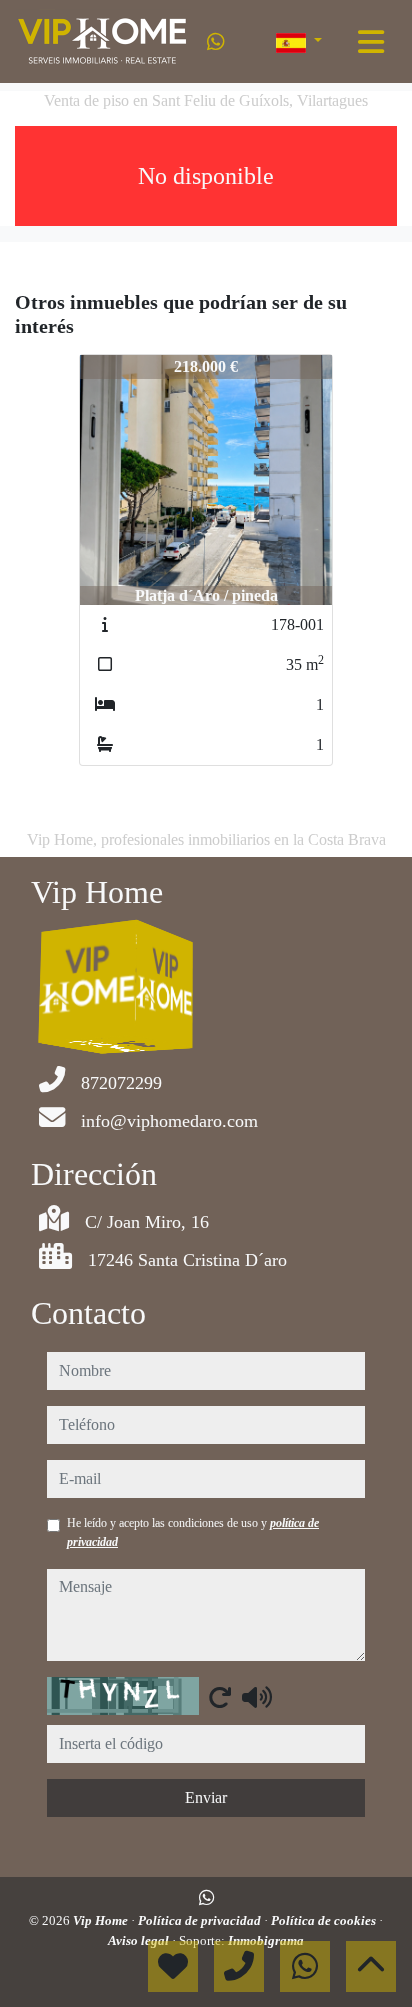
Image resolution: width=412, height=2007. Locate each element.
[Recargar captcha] (220, 1697)
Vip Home (102, 1920)
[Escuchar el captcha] (257, 1697)
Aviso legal (140, 1940)
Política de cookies (325, 1920)
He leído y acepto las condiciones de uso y (193, 1532)
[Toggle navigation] (371, 42)
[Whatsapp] (216, 42)
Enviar (206, 1797)
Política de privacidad (201, 1920)
